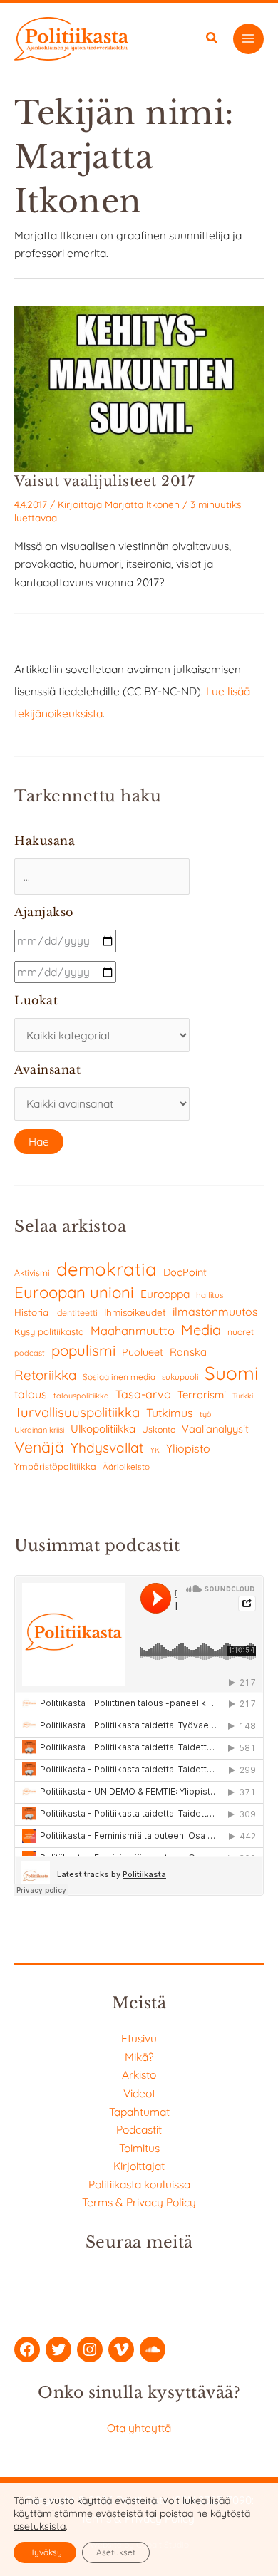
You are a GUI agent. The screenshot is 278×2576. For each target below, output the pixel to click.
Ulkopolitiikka (103, 1429)
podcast (30, 1353)
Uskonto (159, 1429)
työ (206, 1414)
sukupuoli (180, 1377)
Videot (139, 2093)
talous (31, 1394)
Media (201, 1330)
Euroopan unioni (74, 1292)
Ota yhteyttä (139, 2428)
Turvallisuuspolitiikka (77, 1412)
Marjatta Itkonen (142, 504)
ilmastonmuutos (215, 1312)
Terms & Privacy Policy (139, 2202)
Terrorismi (202, 1395)
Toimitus (139, 2148)
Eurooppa (165, 1294)
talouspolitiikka (81, 1396)
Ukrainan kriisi (39, 1430)
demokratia (107, 1269)
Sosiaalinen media (119, 1377)
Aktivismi (32, 1273)
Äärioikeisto (126, 1466)
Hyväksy (45, 2552)
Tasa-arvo (143, 1394)
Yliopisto (188, 1448)
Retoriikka (45, 1375)
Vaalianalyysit (215, 1429)
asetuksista (40, 2526)
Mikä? (139, 2057)
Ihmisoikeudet (135, 1312)
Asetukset (116, 2552)
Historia (31, 1312)
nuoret (241, 1332)
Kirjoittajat (139, 2166)
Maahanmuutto (133, 1330)
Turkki (243, 1396)
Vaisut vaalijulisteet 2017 (104, 481)
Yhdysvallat (107, 1448)
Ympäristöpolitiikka (55, 1466)
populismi (83, 1350)
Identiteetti (76, 1313)
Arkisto (139, 2074)
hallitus (210, 1295)
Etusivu (139, 2038)
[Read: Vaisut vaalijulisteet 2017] (139, 388)
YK (155, 1450)
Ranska (188, 1352)
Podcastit (139, 2129)
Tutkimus (170, 1413)
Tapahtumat (139, 2112)
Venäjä (39, 1447)
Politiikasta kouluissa (139, 2184)
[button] (212, 40)
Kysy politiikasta (49, 1331)
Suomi (232, 1373)
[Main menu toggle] (248, 39)
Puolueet (143, 1352)
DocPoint (185, 1272)
